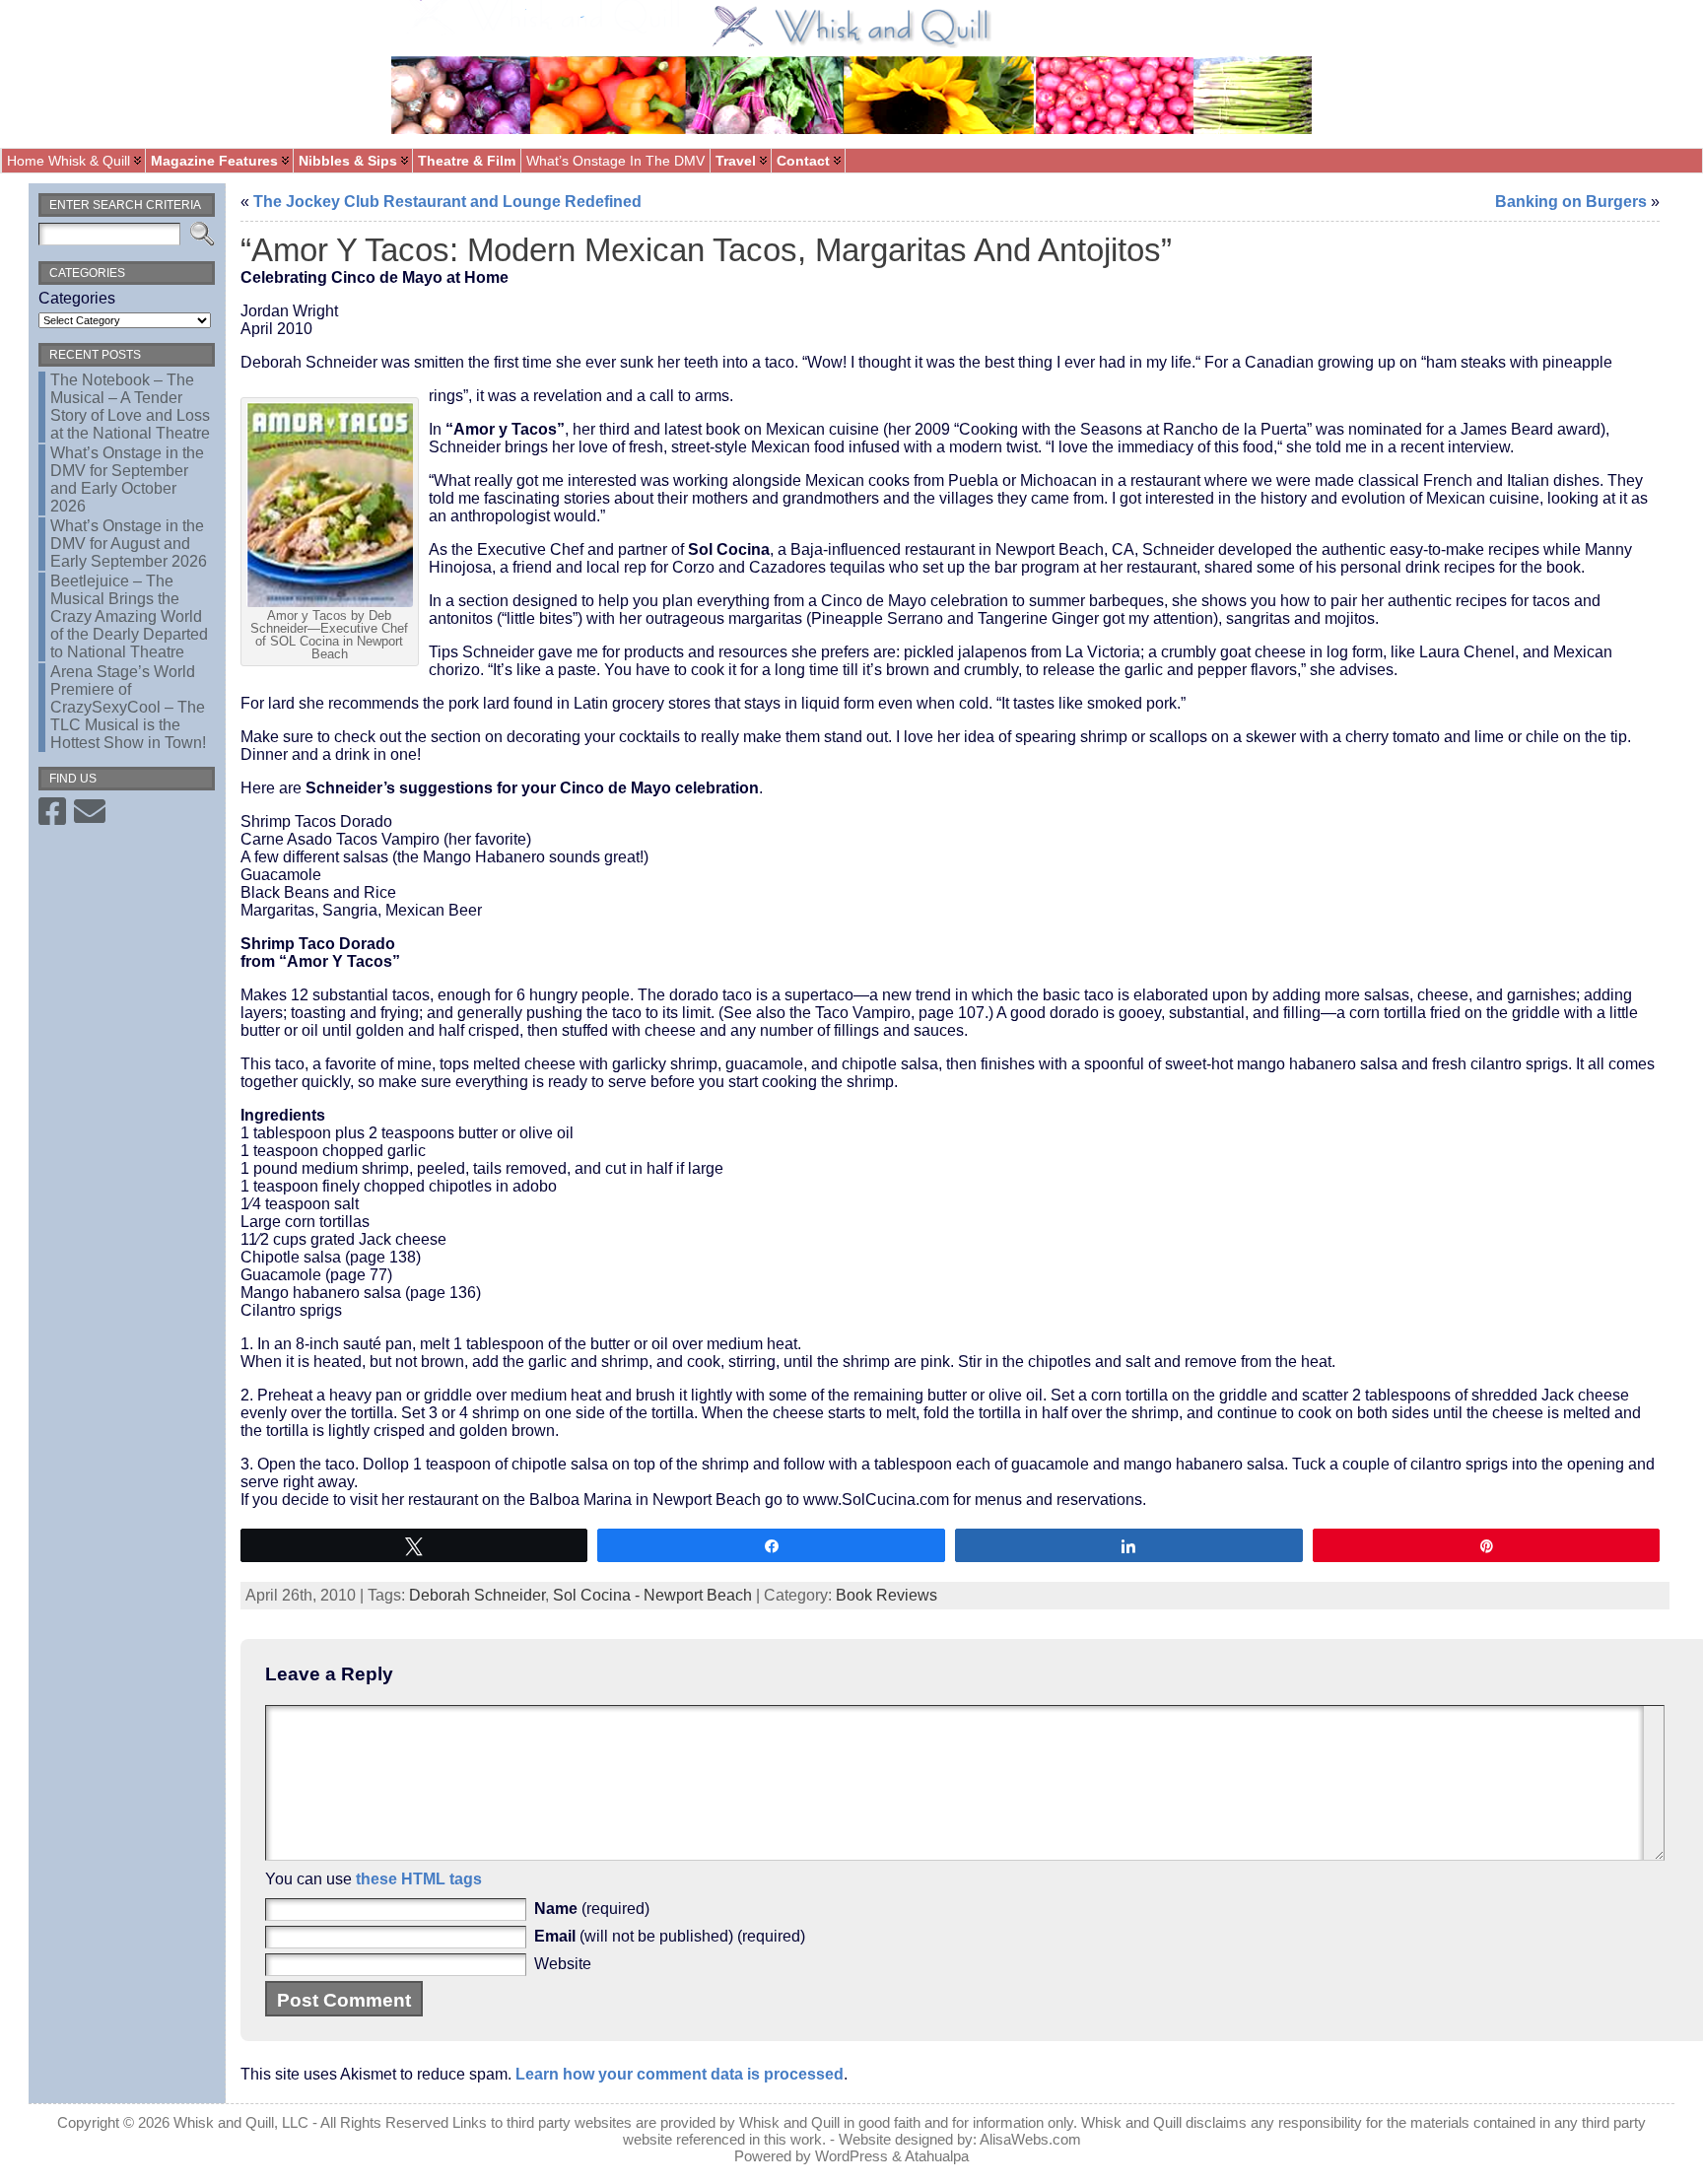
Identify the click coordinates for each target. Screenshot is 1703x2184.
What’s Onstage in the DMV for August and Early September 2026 (129, 544)
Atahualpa (937, 2156)
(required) (592, 1909)
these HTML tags (419, 1879)
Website (563, 1964)
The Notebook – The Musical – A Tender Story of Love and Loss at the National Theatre (130, 407)
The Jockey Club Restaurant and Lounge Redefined (447, 202)
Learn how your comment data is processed (680, 2074)
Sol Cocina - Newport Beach (652, 1595)
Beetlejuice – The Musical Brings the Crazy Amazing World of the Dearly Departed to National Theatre (129, 616)
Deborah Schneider (477, 1595)
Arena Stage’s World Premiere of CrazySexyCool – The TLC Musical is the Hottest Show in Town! (128, 707)
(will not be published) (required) (670, 1936)
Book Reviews (886, 1595)
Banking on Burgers (1571, 202)
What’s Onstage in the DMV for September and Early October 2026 (127, 479)
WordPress (851, 2156)
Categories (77, 298)
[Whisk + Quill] (851, 74)
